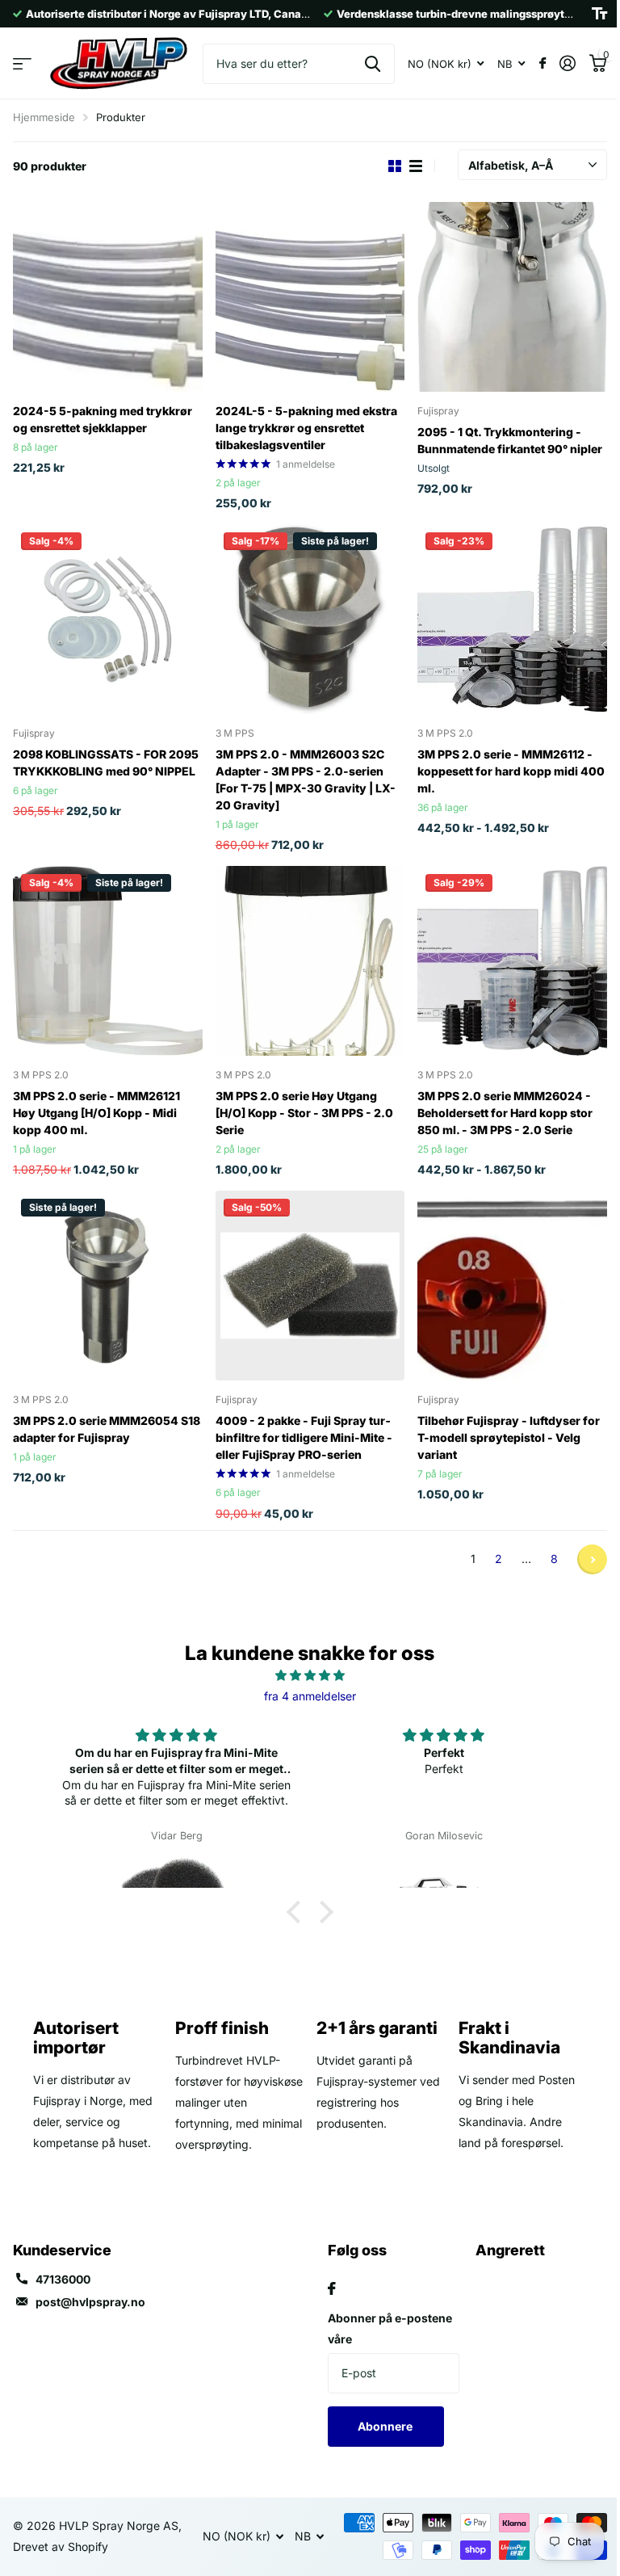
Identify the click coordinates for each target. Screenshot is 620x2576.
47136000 (63, 2279)
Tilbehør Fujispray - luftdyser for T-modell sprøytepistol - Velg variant (509, 1437)
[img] (310, 1675)
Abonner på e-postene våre (390, 2328)
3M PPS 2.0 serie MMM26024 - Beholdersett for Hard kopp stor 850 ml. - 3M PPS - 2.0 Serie (505, 1113)
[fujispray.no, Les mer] (542, 63)
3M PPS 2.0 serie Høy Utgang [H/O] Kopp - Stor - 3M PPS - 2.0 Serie (304, 1113)
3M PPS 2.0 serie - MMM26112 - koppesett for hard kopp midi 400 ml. (511, 771)
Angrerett (510, 2250)
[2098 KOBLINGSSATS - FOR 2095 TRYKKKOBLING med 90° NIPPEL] (108, 619)
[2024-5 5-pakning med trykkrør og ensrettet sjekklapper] (108, 297)
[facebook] (332, 2288)
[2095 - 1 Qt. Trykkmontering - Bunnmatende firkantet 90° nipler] (512, 297)
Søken (373, 64)
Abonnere (386, 2426)
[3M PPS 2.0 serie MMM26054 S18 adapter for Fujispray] (108, 1286)
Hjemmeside (44, 117)
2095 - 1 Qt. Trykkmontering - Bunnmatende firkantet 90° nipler (510, 440)
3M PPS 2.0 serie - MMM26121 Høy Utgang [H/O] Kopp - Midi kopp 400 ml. (96, 1113)
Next (592, 1559)
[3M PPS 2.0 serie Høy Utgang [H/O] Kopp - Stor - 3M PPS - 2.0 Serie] (310, 961)
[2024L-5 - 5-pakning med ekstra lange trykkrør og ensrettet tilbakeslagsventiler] (310, 297)
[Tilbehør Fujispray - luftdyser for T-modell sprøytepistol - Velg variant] (512, 1286)
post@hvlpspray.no (90, 2302)
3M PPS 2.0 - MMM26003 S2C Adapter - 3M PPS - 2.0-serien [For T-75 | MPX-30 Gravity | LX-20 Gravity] (306, 780)
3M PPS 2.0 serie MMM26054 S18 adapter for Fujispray (107, 1429)
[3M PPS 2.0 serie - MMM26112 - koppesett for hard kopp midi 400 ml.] (512, 619)
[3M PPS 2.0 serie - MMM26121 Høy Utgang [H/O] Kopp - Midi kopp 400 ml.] (108, 961)
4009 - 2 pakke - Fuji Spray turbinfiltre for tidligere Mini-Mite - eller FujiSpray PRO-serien (304, 1437)
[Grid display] (395, 166)
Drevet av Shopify (61, 2547)
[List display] (416, 166)
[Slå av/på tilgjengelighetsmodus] (599, 14)
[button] (298, 1912)
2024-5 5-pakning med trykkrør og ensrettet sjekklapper (103, 419)
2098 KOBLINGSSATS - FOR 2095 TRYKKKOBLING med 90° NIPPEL (106, 763)
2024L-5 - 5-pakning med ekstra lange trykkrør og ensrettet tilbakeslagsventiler (306, 428)
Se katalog (22, 63)
